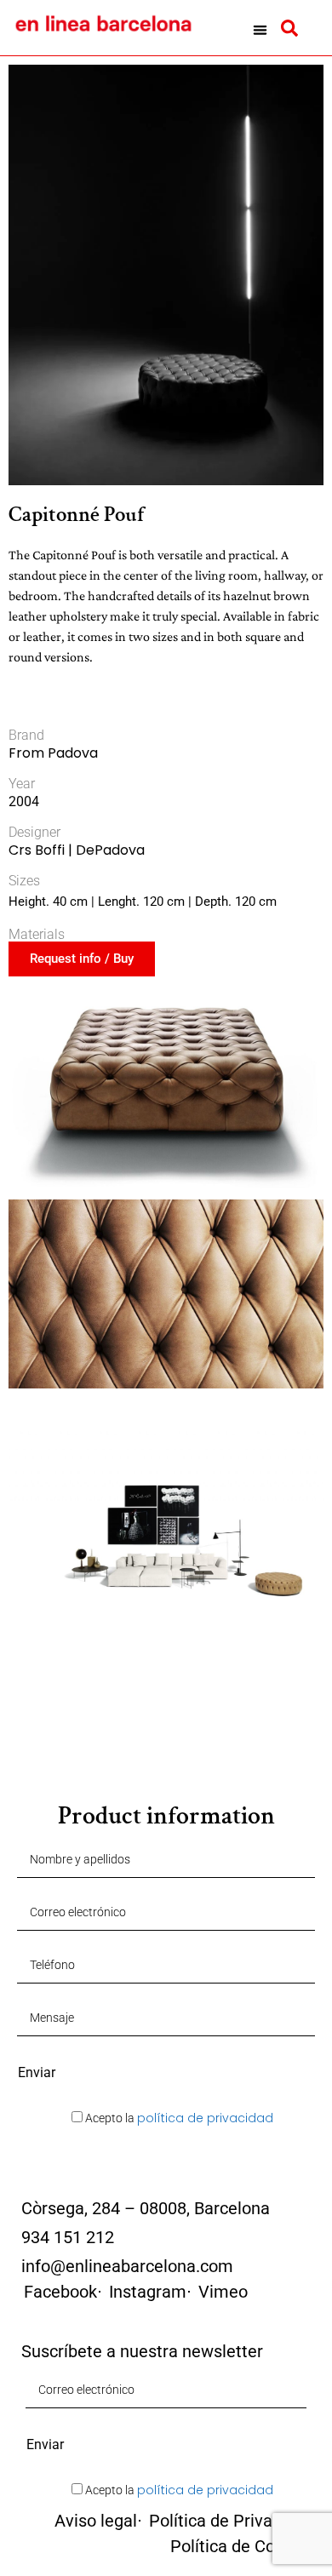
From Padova (53, 753)
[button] (260, 30)
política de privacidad (205, 2118)
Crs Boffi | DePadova (77, 850)
